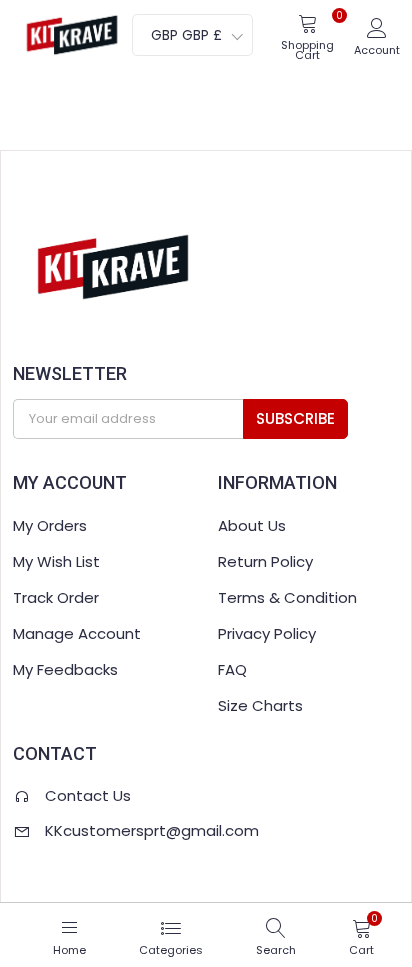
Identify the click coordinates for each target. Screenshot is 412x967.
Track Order (56, 597)
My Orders (50, 525)
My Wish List (56, 561)
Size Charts (260, 705)
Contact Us (88, 795)
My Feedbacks (65, 669)
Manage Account (77, 633)
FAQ (232, 669)
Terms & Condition (287, 597)
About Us (252, 525)
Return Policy (265, 561)
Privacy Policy (267, 633)
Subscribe (295, 418)
